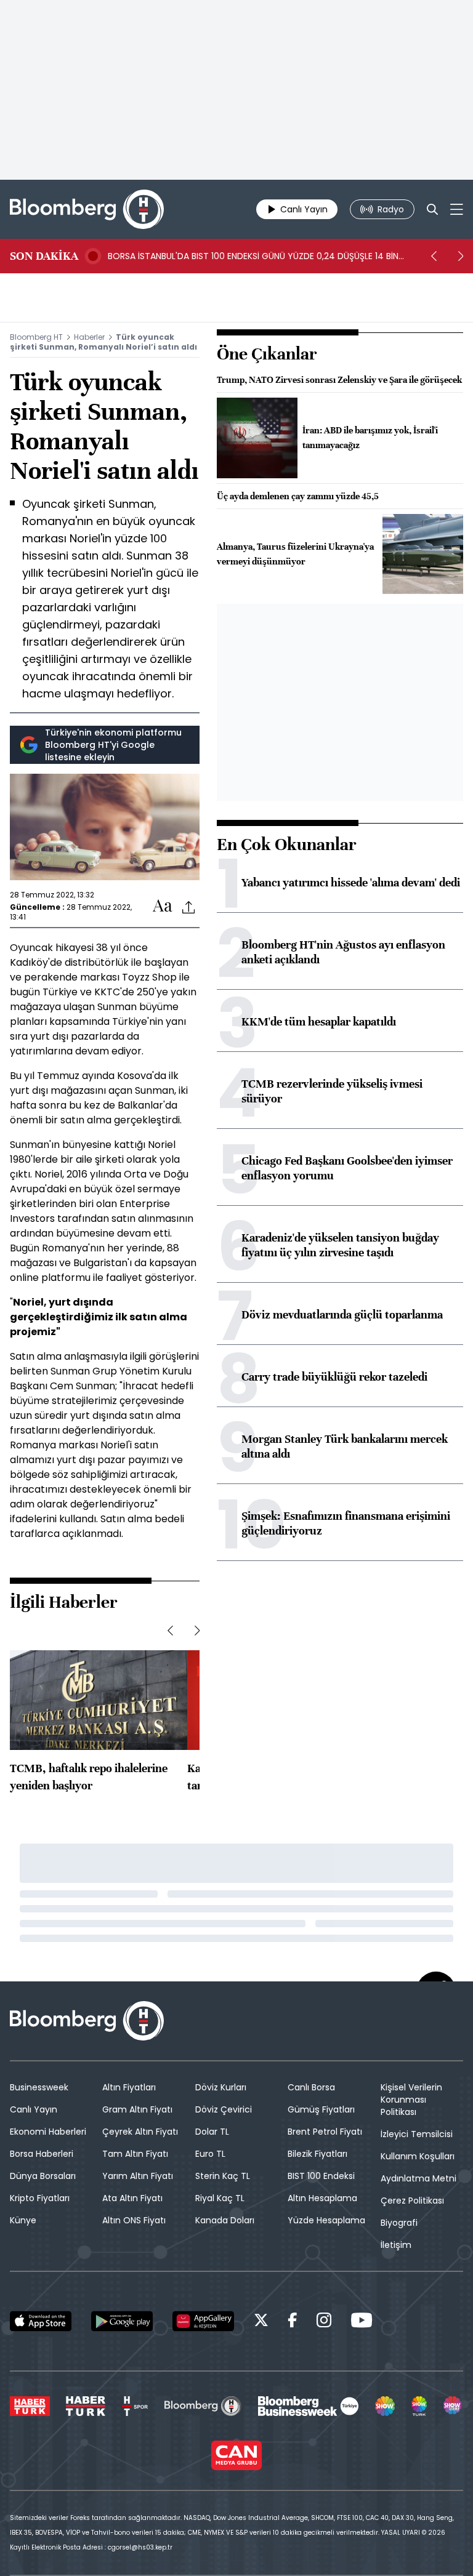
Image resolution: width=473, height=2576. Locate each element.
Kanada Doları (225, 2220)
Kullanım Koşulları (418, 2156)
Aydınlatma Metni (418, 2178)
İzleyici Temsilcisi (417, 2134)
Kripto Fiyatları (40, 2198)
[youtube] (362, 2322)
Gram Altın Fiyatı (137, 2109)
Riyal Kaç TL (220, 2198)
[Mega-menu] (457, 209)
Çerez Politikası (412, 2201)
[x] (261, 2322)
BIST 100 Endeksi (321, 2176)
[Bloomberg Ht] (203, 2406)
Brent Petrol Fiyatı (325, 2132)
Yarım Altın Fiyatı (138, 2176)
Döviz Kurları (221, 2087)
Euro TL (210, 2154)
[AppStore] (41, 2321)
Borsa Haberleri (42, 2154)
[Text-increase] (163, 906)
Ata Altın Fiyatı (132, 2198)
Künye (23, 2220)
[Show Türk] (419, 2406)
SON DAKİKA (44, 256)
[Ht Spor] (135, 2406)
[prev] (434, 256)
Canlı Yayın (34, 2109)
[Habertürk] (30, 2406)
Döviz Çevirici (224, 2109)
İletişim (396, 2245)
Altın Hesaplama (322, 2198)
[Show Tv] (385, 2406)
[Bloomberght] (87, 209)
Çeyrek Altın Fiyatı (140, 2132)
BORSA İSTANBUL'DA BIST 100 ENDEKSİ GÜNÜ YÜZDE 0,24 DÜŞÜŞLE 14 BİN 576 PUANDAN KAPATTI (253, 256)
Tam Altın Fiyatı (135, 2154)
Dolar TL (212, 2132)
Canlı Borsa (311, 2087)
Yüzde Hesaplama (326, 2220)
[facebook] (293, 2322)
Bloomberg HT (36, 337)
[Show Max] (453, 2406)
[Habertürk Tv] (86, 2406)
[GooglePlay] (122, 2321)
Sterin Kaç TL (223, 2176)
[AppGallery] (203, 2321)
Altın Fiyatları (129, 2087)
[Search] (432, 209)
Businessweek (39, 2087)
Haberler (89, 337)
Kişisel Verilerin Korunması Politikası (411, 2100)
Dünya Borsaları (43, 2176)
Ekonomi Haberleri (48, 2132)
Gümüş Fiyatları (321, 2109)
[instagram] (324, 2322)
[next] (461, 256)
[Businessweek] (308, 2406)
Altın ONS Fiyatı (134, 2220)
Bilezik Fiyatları (317, 2154)
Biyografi (399, 2223)
